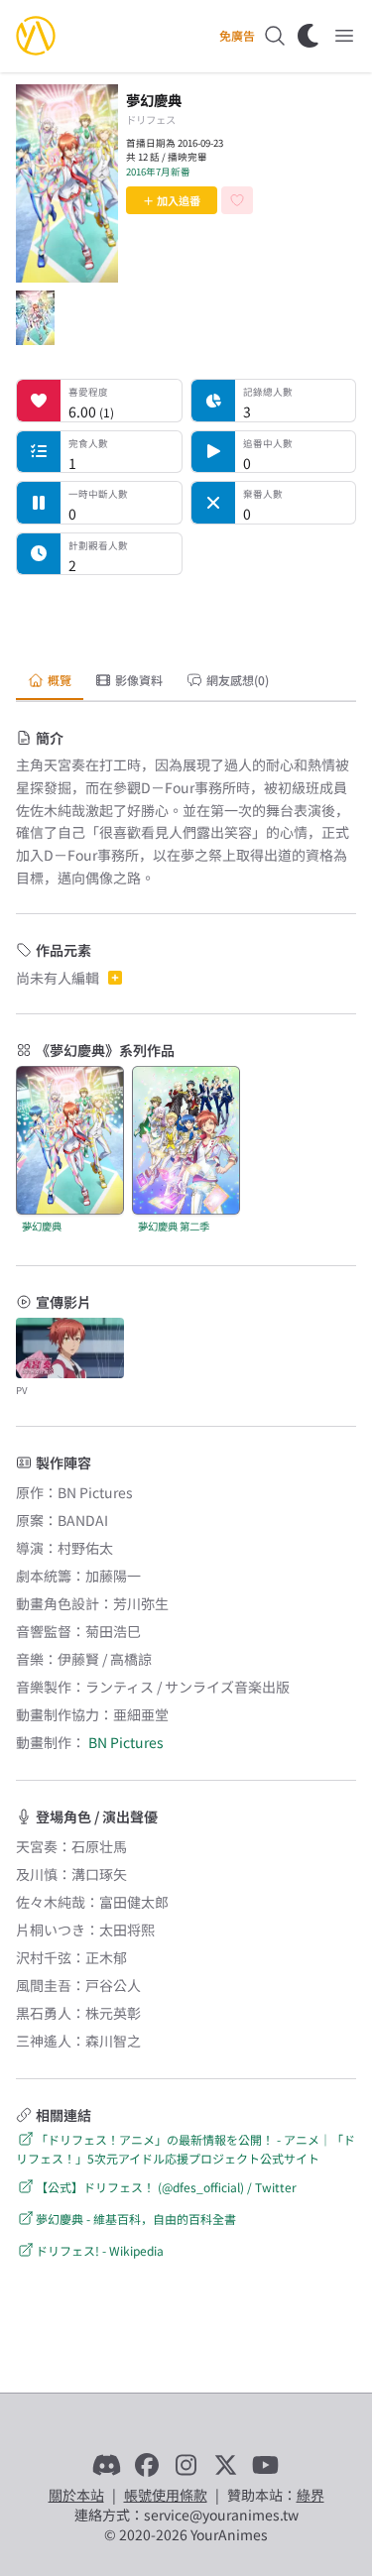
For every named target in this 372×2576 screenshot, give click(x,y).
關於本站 (76, 2495)
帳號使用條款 (166, 2495)
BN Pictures (126, 1742)
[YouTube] (266, 2465)
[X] (226, 2465)
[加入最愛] (237, 200)
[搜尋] (275, 36)
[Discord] (107, 2465)
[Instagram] (186, 2465)
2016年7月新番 (158, 172)
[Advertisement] (186, 616)
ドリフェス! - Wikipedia (100, 2250)
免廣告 (237, 36)
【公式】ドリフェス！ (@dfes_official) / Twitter (166, 2187)
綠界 (310, 2495)
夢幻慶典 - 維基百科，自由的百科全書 (136, 2219)
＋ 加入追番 (172, 200)
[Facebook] (147, 2465)
